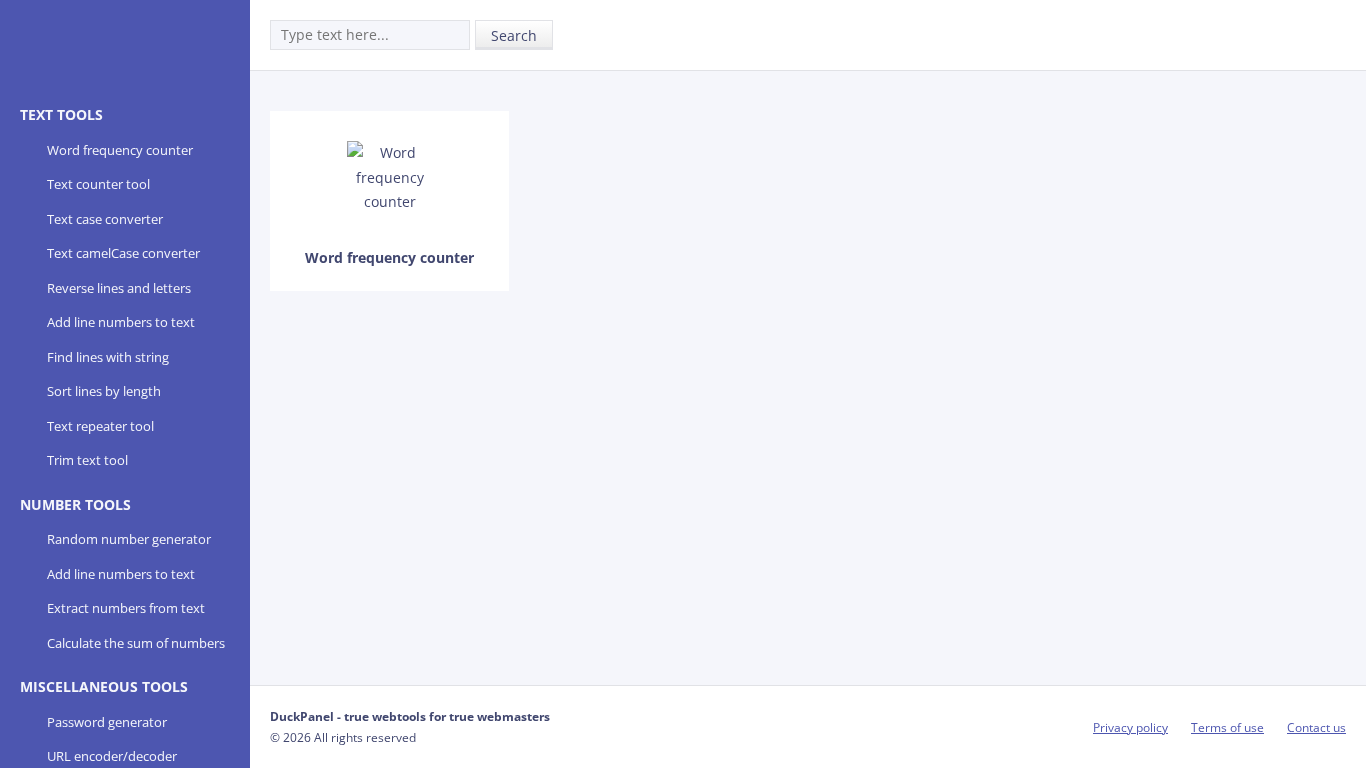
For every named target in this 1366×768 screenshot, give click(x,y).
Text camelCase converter (123, 253)
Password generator (107, 722)
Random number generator (129, 539)
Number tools (75, 504)
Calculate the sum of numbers (136, 643)
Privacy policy (1130, 727)
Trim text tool (87, 460)
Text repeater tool (100, 426)
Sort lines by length (104, 391)
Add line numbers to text (121, 322)
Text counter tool (98, 184)
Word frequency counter (120, 150)
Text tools (61, 114)
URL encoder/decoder (112, 756)
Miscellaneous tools (104, 686)
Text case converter (105, 219)
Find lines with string (108, 357)
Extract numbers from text (126, 608)
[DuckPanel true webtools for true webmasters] (97, 51)
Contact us (1316, 727)
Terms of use (1227, 727)
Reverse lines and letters (119, 288)
